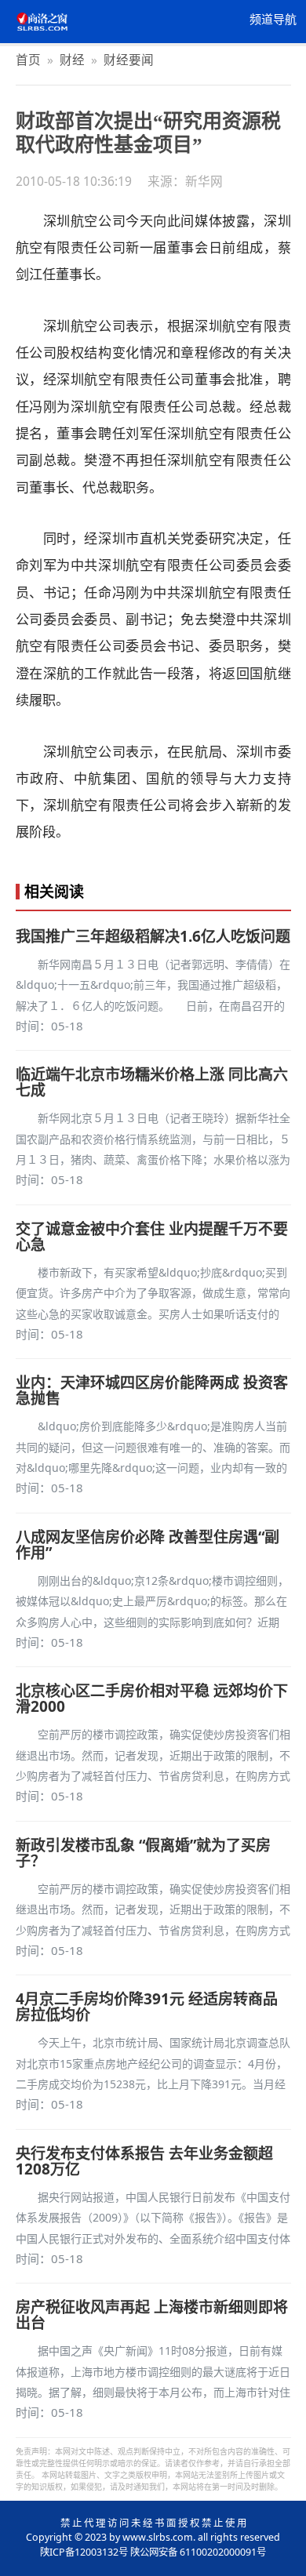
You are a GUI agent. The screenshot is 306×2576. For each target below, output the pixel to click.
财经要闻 (129, 60)
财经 (72, 60)
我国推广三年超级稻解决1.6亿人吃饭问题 (153, 936)
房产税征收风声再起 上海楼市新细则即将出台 (152, 2315)
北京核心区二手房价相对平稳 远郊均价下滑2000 (152, 1699)
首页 (28, 60)
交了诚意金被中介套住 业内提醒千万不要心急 (152, 1237)
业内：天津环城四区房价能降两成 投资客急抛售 (152, 1390)
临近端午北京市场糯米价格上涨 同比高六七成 (152, 1082)
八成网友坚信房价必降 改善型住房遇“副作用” (148, 1545)
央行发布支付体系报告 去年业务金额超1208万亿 (144, 2161)
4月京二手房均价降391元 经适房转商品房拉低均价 (147, 2007)
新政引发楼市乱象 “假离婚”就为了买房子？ (143, 1853)
